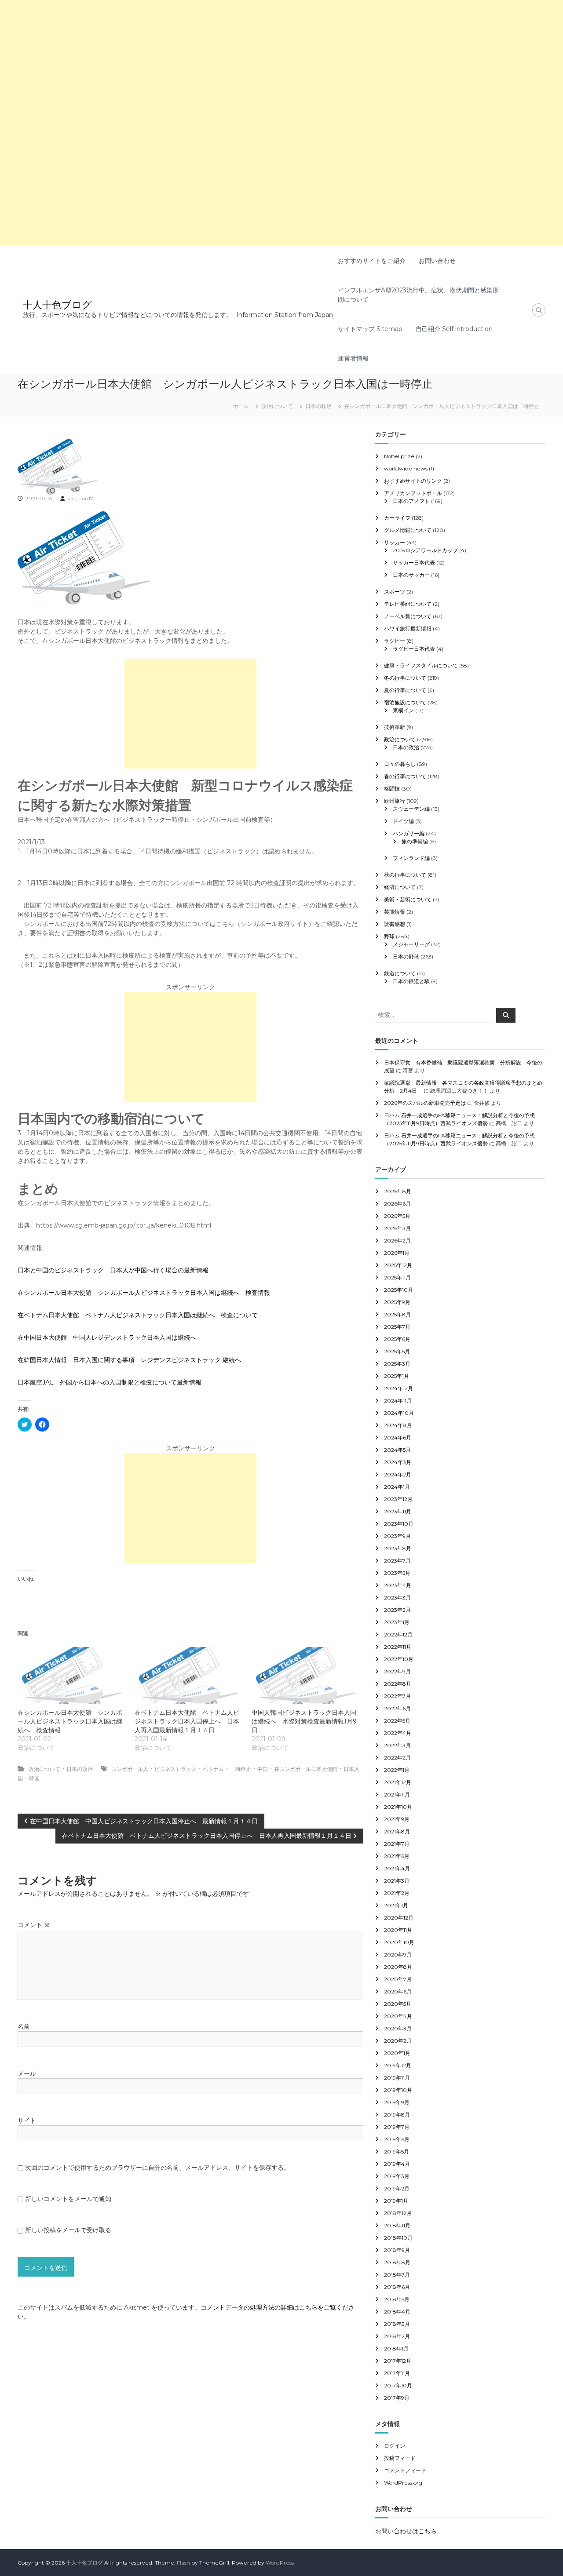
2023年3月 (397, 1598)
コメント (34, 1925)
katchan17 (80, 498)
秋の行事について (405, 875)
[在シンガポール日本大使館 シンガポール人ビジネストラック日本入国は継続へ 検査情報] (72, 1675)
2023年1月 (397, 1622)
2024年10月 (399, 1413)
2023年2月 (397, 1610)
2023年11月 (398, 1511)
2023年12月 (398, 1499)
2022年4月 (398, 1733)
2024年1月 (397, 1487)
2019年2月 (397, 2188)
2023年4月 (398, 1585)
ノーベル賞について (408, 616)
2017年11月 (397, 2373)
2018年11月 (397, 2225)
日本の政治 (318, 406)
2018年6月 (397, 2287)
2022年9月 (397, 1671)
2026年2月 (397, 1241)
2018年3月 (397, 2324)
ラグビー (395, 641)
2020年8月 (398, 1967)
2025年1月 (397, 1376)
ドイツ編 (403, 821)
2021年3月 (397, 1881)
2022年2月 (397, 1758)
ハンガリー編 (409, 833)
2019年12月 (398, 2065)
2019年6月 (397, 2139)
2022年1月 (397, 1770)
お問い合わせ (437, 261)
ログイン (395, 2446)
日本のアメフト (411, 501)
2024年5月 (397, 1450)
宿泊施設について (405, 702)
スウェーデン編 (411, 809)
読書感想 (395, 924)
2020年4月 (398, 2016)
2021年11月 (397, 1794)
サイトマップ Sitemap (370, 329)
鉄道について (400, 973)
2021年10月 (398, 1807)
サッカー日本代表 (414, 563)
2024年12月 (398, 1388)
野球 (389, 936)
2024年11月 (398, 1401)
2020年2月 (398, 2041)
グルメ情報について (408, 530)
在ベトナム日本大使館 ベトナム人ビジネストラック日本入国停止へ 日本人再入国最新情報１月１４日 (187, 1721)
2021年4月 (397, 1868)
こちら (428, 2531)
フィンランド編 (411, 858)
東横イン (403, 710)
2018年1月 (396, 2348)
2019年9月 (397, 2102)
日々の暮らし (400, 764)
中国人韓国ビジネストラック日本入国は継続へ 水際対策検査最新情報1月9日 (304, 1721)
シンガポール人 (130, 1769)
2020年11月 (398, 1930)
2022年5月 (397, 1721)
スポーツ (395, 592)
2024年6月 (398, 1437)
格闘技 (392, 789)
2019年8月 (397, 2115)
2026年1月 (397, 1253)
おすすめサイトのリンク (413, 481)
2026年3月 (397, 1228)
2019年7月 (397, 2127)
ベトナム (213, 1769)
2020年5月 (398, 2004)
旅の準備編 (415, 841)
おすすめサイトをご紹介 (372, 261)
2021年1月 (396, 1905)
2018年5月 (397, 2299)
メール (27, 2073)
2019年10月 (398, 2090)
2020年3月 (398, 2028)
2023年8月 (398, 1548)
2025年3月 (397, 1364)
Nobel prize (399, 456)
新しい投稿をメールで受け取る (68, 2230)
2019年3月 (397, 2176)
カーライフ (397, 518)
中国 (263, 1769)
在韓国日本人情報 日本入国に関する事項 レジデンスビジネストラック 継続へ (132, 1360)
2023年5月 (397, 1573)
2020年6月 (398, 1991)
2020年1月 (397, 2053)
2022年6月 (397, 1708)
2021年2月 (397, 1893)
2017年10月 (398, 2385)
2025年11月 (397, 1277)
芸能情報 (395, 912)
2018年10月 (398, 2238)
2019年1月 (396, 2201)
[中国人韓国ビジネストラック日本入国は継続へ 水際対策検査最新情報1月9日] (306, 1675)
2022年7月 (397, 1696)
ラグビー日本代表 (414, 649)
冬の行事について (405, 678)
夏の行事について (405, 690)
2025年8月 (397, 1314)
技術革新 (395, 727)
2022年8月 (398, 1684)
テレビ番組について (408, 604)
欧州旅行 (395, 801)
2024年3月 (398, 1462)
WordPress (280, 2563)
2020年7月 (398, 1979)
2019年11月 (397, 2078)
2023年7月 (397, 1561)
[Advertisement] (264, 62)
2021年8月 (397, 1831)
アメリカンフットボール (413, 493)
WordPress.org (403, 2483)
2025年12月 (398, 1265)
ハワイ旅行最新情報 (408, 629)
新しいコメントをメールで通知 (68, 2199)
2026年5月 (397, 1216)
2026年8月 (398, 1191)
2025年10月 (398, 1290)
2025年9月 (397, 1302)
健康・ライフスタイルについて (421, 665)
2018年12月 (398, 2213)
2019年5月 (397, 2152)
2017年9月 (397, 2398)
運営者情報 (353, 358)
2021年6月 (397, 1856)
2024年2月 (398, 1474)
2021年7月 (397, 1844)
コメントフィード (405, 2470)
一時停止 (241, 1769)
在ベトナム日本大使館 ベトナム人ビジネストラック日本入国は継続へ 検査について (138, 1315)
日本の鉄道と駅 (411, 981)
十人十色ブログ (57, 305)
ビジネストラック (175, 1769)
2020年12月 (399, 1918)
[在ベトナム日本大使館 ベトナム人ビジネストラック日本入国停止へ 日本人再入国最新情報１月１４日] (189, 1675)
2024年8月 (398, 1425)
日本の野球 (406, 956)
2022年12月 (398, 1634)
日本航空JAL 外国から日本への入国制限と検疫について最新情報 (110, 1382)
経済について (400, 887)
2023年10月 (399, 1524)
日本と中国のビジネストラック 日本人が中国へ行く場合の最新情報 (113, 1270)
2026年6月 (397, 1204)
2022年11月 (398, 1647)
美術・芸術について (408, 899)
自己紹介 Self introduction (454, 329)
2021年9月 (397, 1819)
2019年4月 (397, 2164)
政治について (277, 406)
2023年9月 (397, 1536)
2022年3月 (397, 1745)
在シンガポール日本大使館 (306, 1769)
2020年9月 (398, 1955)
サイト (27, 2121)
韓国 (34, 1778)
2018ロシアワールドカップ (425, 550)
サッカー (395, 542)
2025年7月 (397, 1327)
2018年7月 (397, 2275)
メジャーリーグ (411, 944)
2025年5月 (397, 1351)
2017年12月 (398, 2361)
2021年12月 (398, 1782)
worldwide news (406, 468)
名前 (24, 2026)
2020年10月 (399, 1942)
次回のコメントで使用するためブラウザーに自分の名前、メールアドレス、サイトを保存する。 (157, 2168)
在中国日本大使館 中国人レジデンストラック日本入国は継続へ (107, 1337)
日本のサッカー (411, 575)
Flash (183, 2563)
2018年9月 (397, 2250)
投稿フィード (400, 2458)
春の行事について (405, 776)
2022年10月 (399, 1659)
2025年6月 (397, 1339)
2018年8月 (397, 2262)
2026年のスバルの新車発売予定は (425, 1103)
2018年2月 (397, 2336)
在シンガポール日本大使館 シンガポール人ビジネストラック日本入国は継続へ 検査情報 (144, 1293)
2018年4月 (397, 2312)
